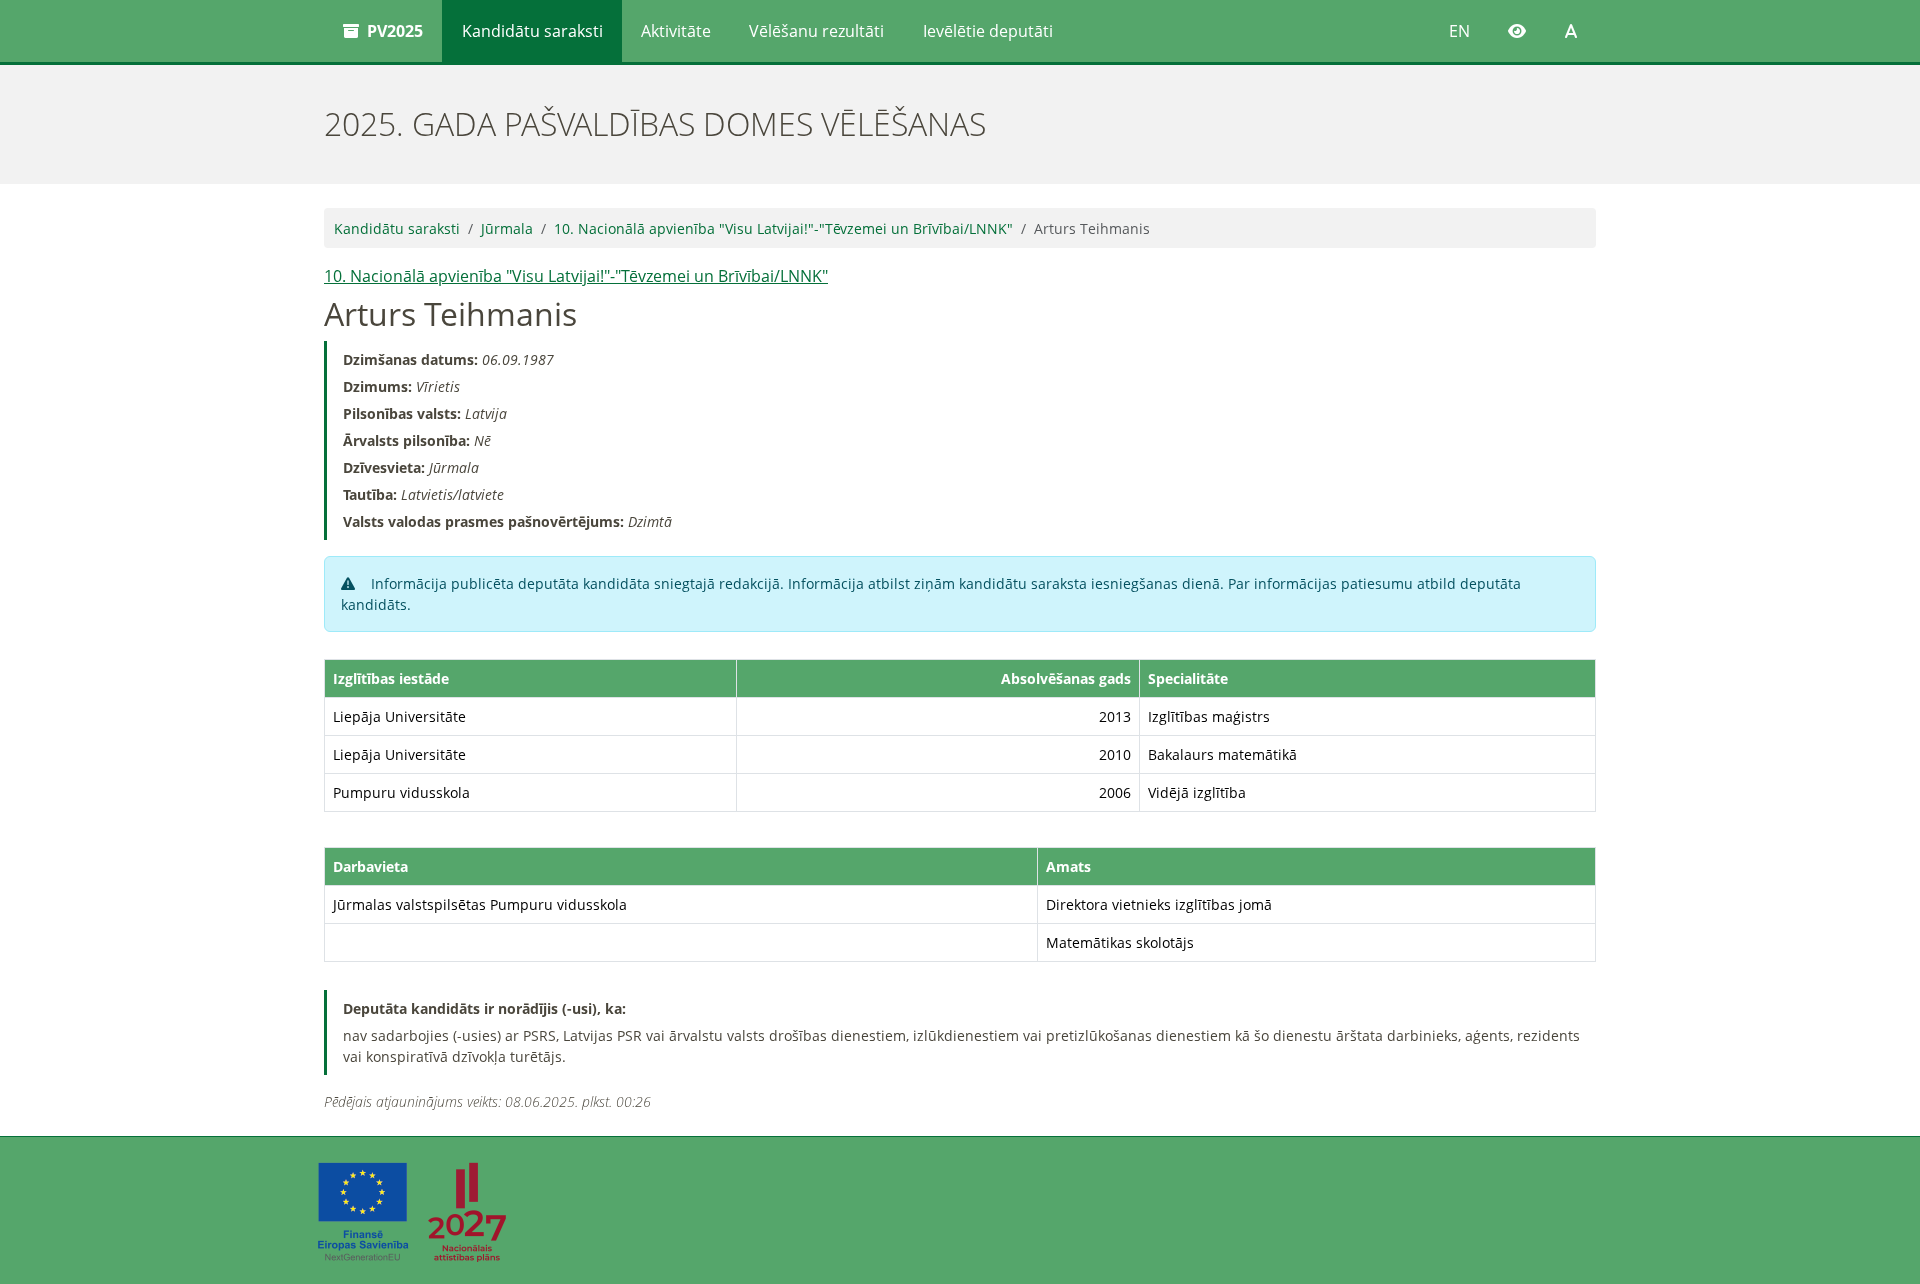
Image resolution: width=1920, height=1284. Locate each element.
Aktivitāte (676, 31)
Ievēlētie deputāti (988, 31)
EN (1459, 31)
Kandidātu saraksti (532, 31)
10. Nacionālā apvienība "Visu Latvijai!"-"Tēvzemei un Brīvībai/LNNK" (783, 228)
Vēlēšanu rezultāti (816, 31)
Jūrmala (507, 228)
